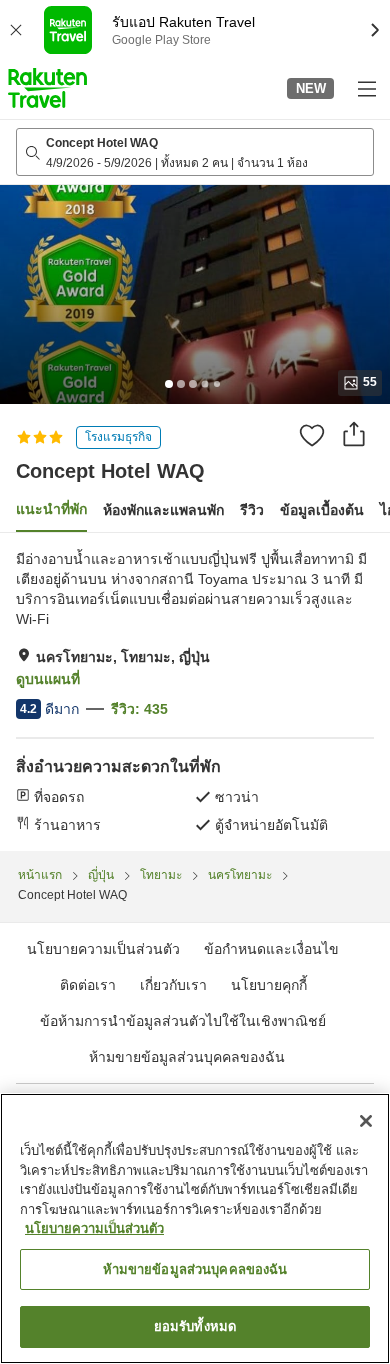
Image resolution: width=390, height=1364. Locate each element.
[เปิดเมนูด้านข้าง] (366, 88)
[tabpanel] (195, 692)
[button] (47, 88)
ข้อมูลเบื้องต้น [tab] (322, 510)
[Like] (312, 435)
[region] (195, 1228)
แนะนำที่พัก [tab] (51, 509)
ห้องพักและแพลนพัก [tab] (163, 510)
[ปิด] (366, 1121)
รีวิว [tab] (252, 510)
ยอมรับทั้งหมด (195, 1326)
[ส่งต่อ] (354, 434)
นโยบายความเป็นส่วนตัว (94, 1228)
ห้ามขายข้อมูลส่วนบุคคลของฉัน (187, 1057)
